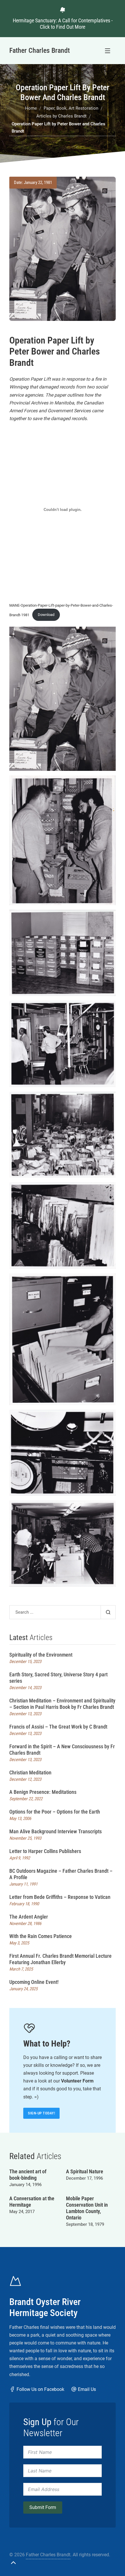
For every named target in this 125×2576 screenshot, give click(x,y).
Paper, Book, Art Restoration (71, 108)
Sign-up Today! (41, 2113)
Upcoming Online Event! (34, 1982)
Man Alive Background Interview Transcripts (56, 1831)
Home (31, 108)
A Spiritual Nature (85, 2171)
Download (46, 615)
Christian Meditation (30, 1773)
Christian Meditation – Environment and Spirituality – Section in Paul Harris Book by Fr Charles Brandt (62, 1704)
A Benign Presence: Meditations (43, 1792)
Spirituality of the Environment (41, 1655)
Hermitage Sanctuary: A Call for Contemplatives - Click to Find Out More (63, 24)
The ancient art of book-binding (28, 2175)
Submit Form (43, 2507)
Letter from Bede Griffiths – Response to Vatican (60, 1897)
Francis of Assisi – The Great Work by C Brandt (58, 1727)
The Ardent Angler (29, 1917)
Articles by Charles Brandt (61, 116)
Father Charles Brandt (48, 2555)
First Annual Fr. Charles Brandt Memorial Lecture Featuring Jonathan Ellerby (60, 1959)
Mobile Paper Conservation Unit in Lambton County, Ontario (87, 2208)
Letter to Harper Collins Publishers (45, 1851)
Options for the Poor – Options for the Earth (55, 1812)
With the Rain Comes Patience (41, 1936)
